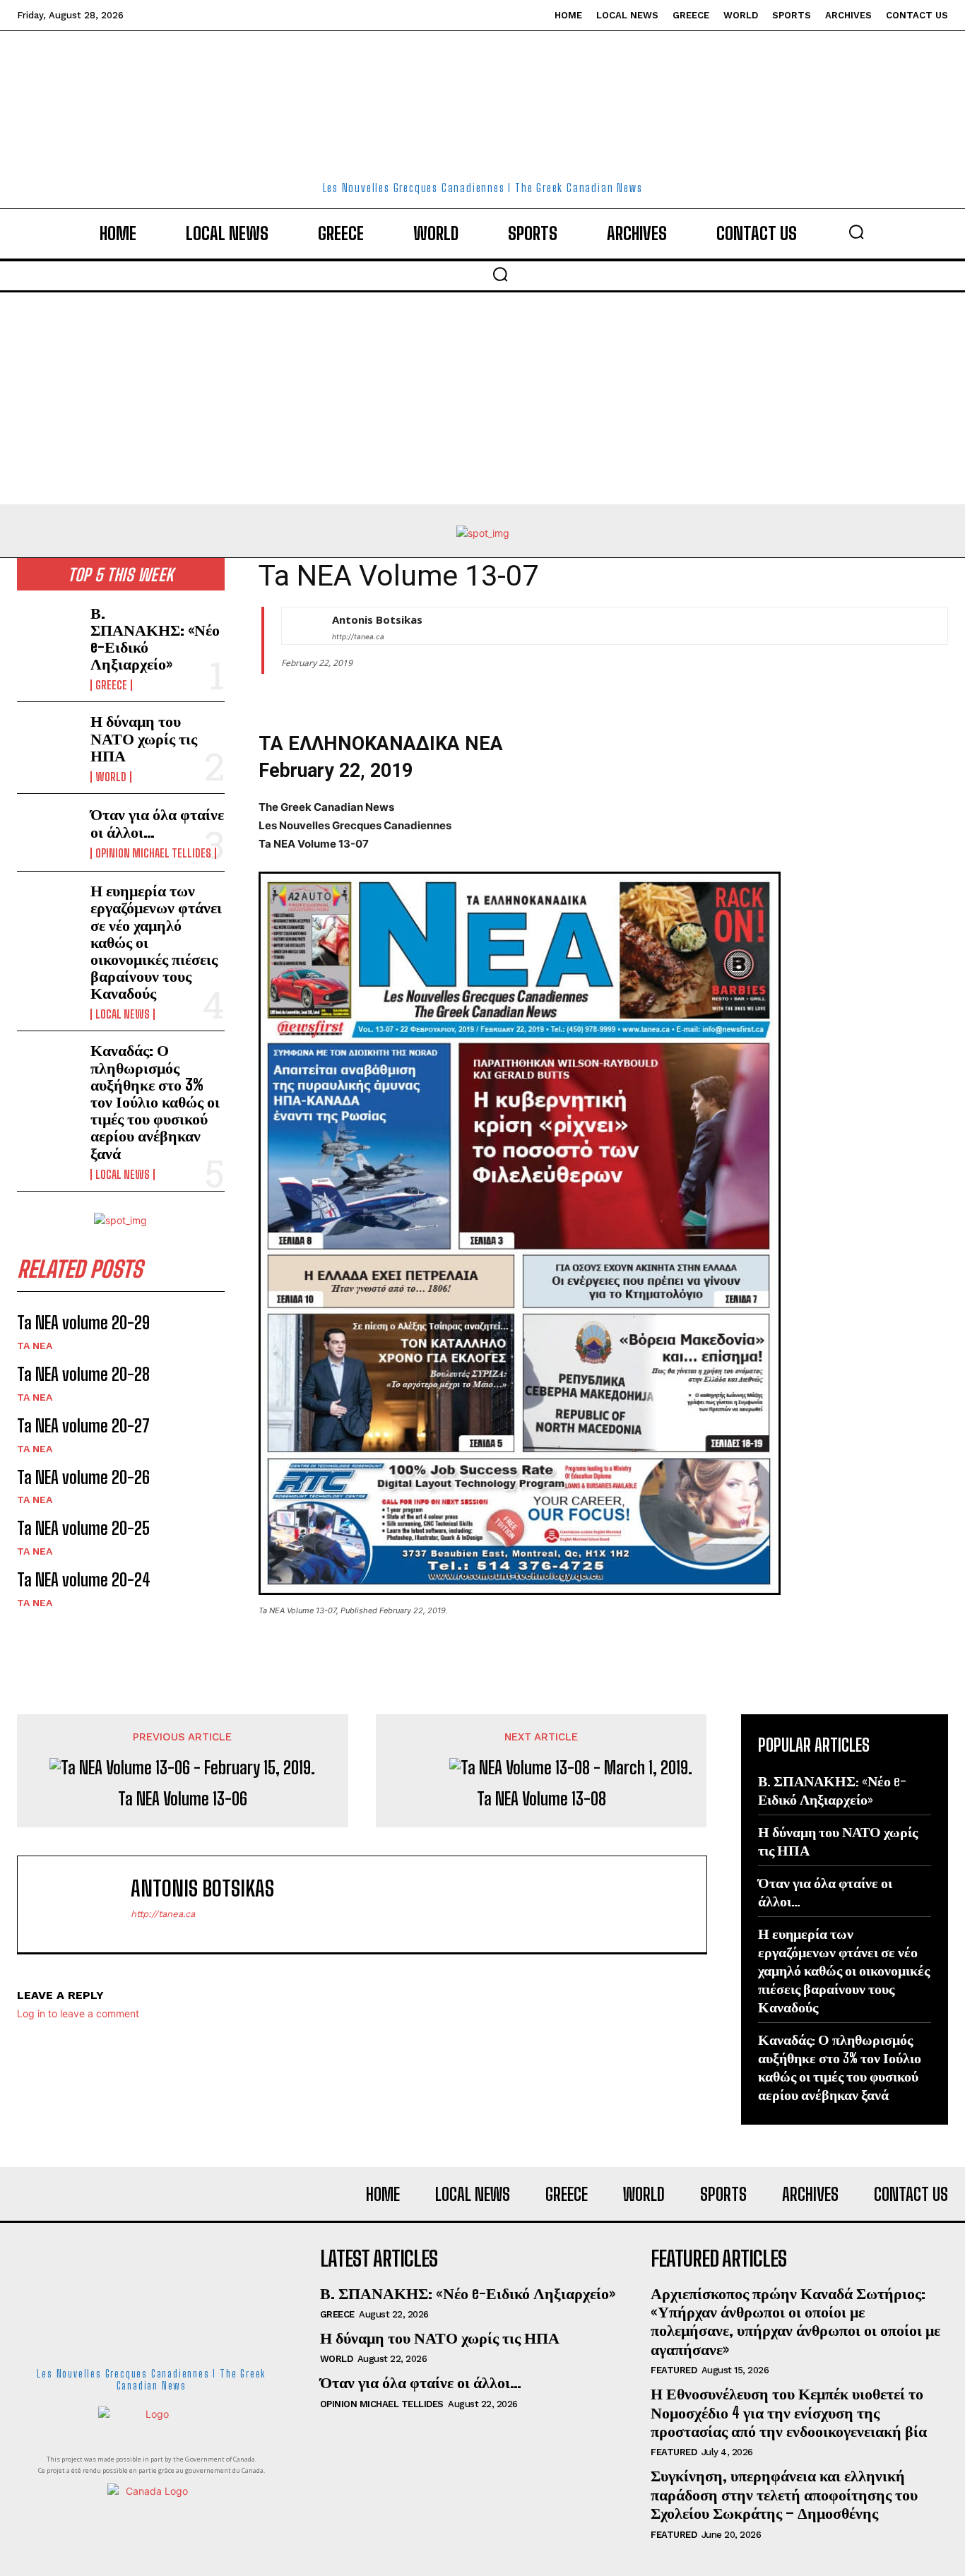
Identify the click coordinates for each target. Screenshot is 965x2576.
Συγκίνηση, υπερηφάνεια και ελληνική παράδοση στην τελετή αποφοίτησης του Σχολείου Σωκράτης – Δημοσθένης (784, 2494)
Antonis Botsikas (377, 619)
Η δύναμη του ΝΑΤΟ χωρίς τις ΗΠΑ (144, 738)
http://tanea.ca (358, 636)
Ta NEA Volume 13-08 (541, 1799)
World (111, 777)
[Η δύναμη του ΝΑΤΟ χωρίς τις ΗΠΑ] (48, 741)
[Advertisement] (482, 398)
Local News (123, 1014)
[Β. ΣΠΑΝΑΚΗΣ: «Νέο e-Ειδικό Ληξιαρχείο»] (48, 633)
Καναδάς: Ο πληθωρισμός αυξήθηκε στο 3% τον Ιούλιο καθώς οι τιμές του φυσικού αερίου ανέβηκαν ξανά (155, 1101)
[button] (856, 232)
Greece (111, 685)
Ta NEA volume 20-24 (84, 1580)
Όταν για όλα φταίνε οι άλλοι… (157, 823)
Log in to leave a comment (78, 2013)
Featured (674, 2370)
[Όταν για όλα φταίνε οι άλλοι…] (48, 832)
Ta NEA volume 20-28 (83, 1374)
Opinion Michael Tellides (153, 853)
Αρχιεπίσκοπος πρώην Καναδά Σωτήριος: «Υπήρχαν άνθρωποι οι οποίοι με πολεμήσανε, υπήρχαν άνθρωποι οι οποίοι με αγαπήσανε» (795, 2321)
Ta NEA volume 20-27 (83, 1426)
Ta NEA (35, 1346)
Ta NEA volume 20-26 (83, 1477)
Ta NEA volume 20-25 (83, 1528)
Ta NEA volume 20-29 (83, 1323)
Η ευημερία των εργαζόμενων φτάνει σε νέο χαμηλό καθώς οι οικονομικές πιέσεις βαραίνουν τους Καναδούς (844, 1970)
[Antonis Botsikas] (300, 626)
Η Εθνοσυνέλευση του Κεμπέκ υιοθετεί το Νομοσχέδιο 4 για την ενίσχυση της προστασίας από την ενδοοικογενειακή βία (789, 2412)
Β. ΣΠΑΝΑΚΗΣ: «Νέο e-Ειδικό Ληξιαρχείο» (155, 639)
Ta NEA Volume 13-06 (183, 1799)
